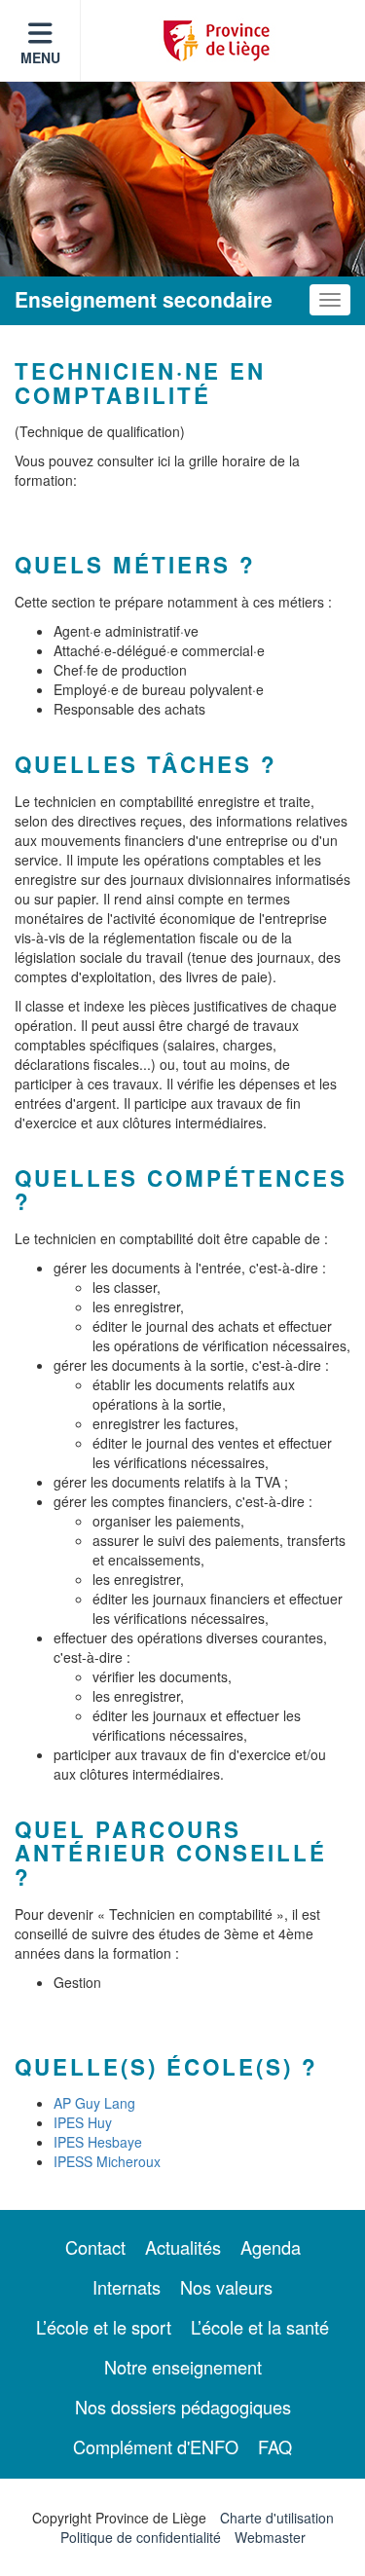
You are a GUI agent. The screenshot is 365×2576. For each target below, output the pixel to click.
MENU (40, 57)
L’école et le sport (104, 2327)
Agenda (271, 2247)
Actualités (183, 2247)
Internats (127, 2287)
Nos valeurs (226, 2287)
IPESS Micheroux (107, 2161)
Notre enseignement (183, 2367)
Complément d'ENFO (156, 2447)
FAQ (275, 2447)
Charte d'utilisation (277, 2518)
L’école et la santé (260, 2327)
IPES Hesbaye (98, 2142)
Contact (95, 2247)
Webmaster (270, 2537)
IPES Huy (83, 2122)
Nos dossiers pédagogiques (183, 2407)
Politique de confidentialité (141, 2537)
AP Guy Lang (94, 2103)
